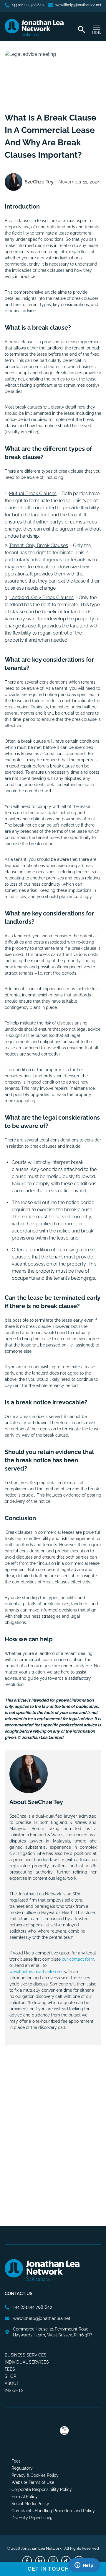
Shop (10, 2376)
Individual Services (27, 2362)
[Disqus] (53, 2128)
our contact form (78, 1959)
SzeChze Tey (39, 182)
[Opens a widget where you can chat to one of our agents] (84, 2566)
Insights (14, 2390)
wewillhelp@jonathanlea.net (36, 1972)
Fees (10, 2369)
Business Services (26, 2355)
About (12, 2383)
